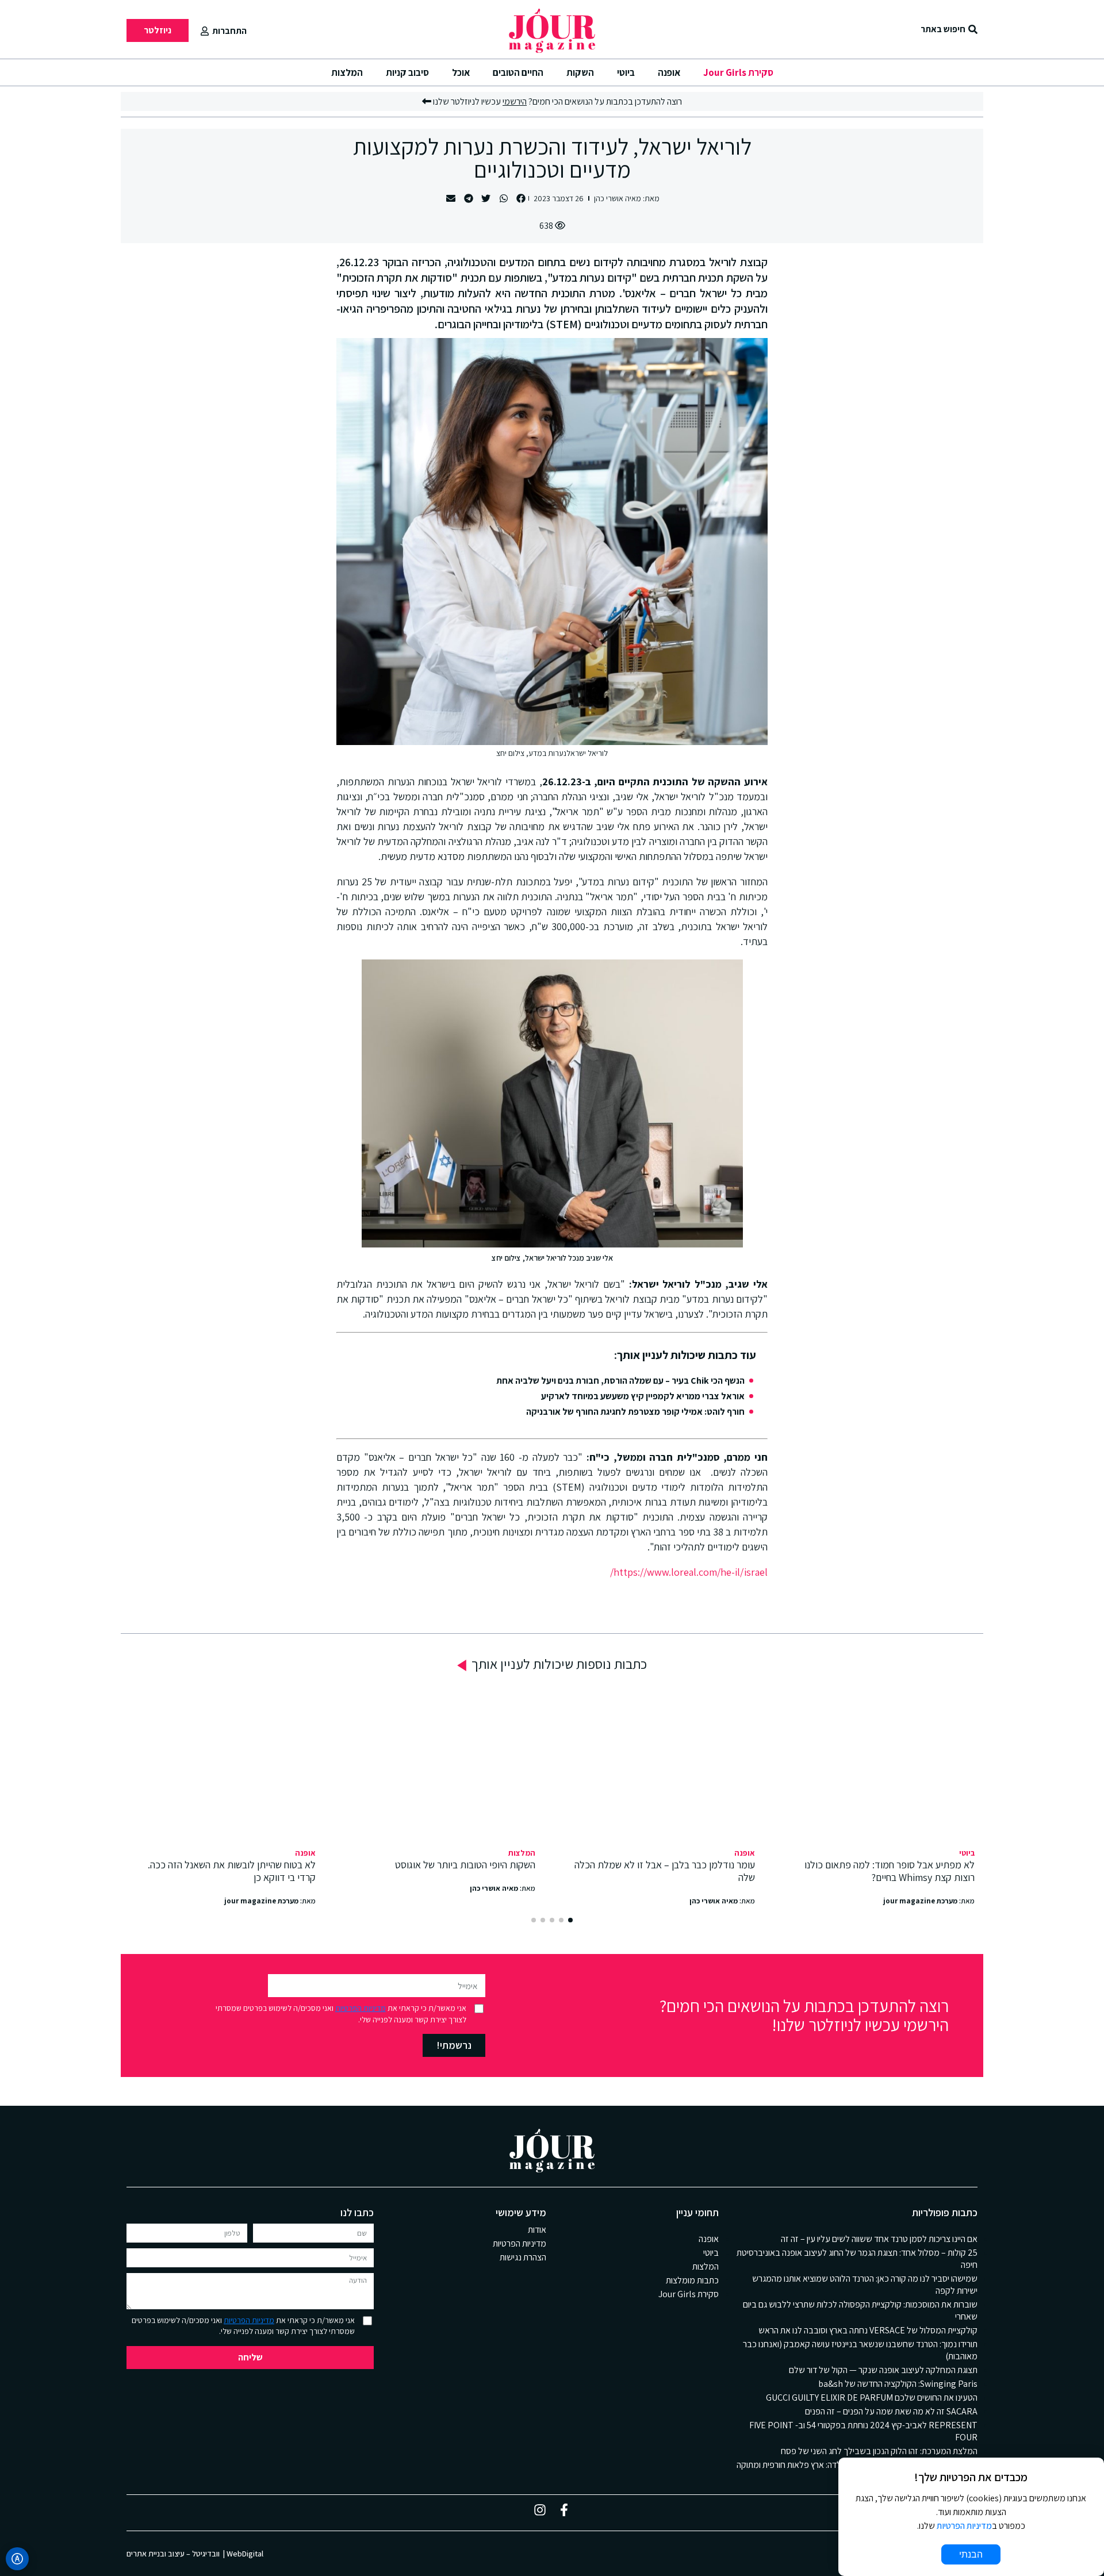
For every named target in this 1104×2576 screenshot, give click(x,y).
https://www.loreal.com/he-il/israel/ (689, 1572)
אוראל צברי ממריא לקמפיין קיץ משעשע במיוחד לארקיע (643, 1396)
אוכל (461, 72)
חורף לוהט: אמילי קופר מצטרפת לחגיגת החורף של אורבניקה (635, 1412)
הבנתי (971, 2554)
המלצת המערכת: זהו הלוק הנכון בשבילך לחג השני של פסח (879, 2451)
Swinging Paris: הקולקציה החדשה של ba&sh (898, 2384)
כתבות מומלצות (692, 2280)
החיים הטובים (518, 72)
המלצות (347, 72)
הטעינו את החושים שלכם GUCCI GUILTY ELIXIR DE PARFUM (872, 2398)
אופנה (669, 72)
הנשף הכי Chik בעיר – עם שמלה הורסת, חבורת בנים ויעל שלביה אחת (620, 1381)
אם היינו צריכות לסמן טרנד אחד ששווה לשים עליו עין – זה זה (879, 2239)
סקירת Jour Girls (738, 72)
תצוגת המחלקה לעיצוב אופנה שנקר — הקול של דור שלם (883, 2370)
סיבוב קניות (407, 72)
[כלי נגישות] (17, 2559)
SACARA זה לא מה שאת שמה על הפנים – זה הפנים (891, 2411)
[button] (521, 199)
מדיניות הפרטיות (361, 2008)
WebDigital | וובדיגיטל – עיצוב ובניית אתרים (195, 2554)
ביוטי (626, 72)
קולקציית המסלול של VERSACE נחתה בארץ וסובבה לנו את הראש (868, 2330)
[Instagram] (540, 2510)
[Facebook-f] (564, 2510)
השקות (580, 72)
